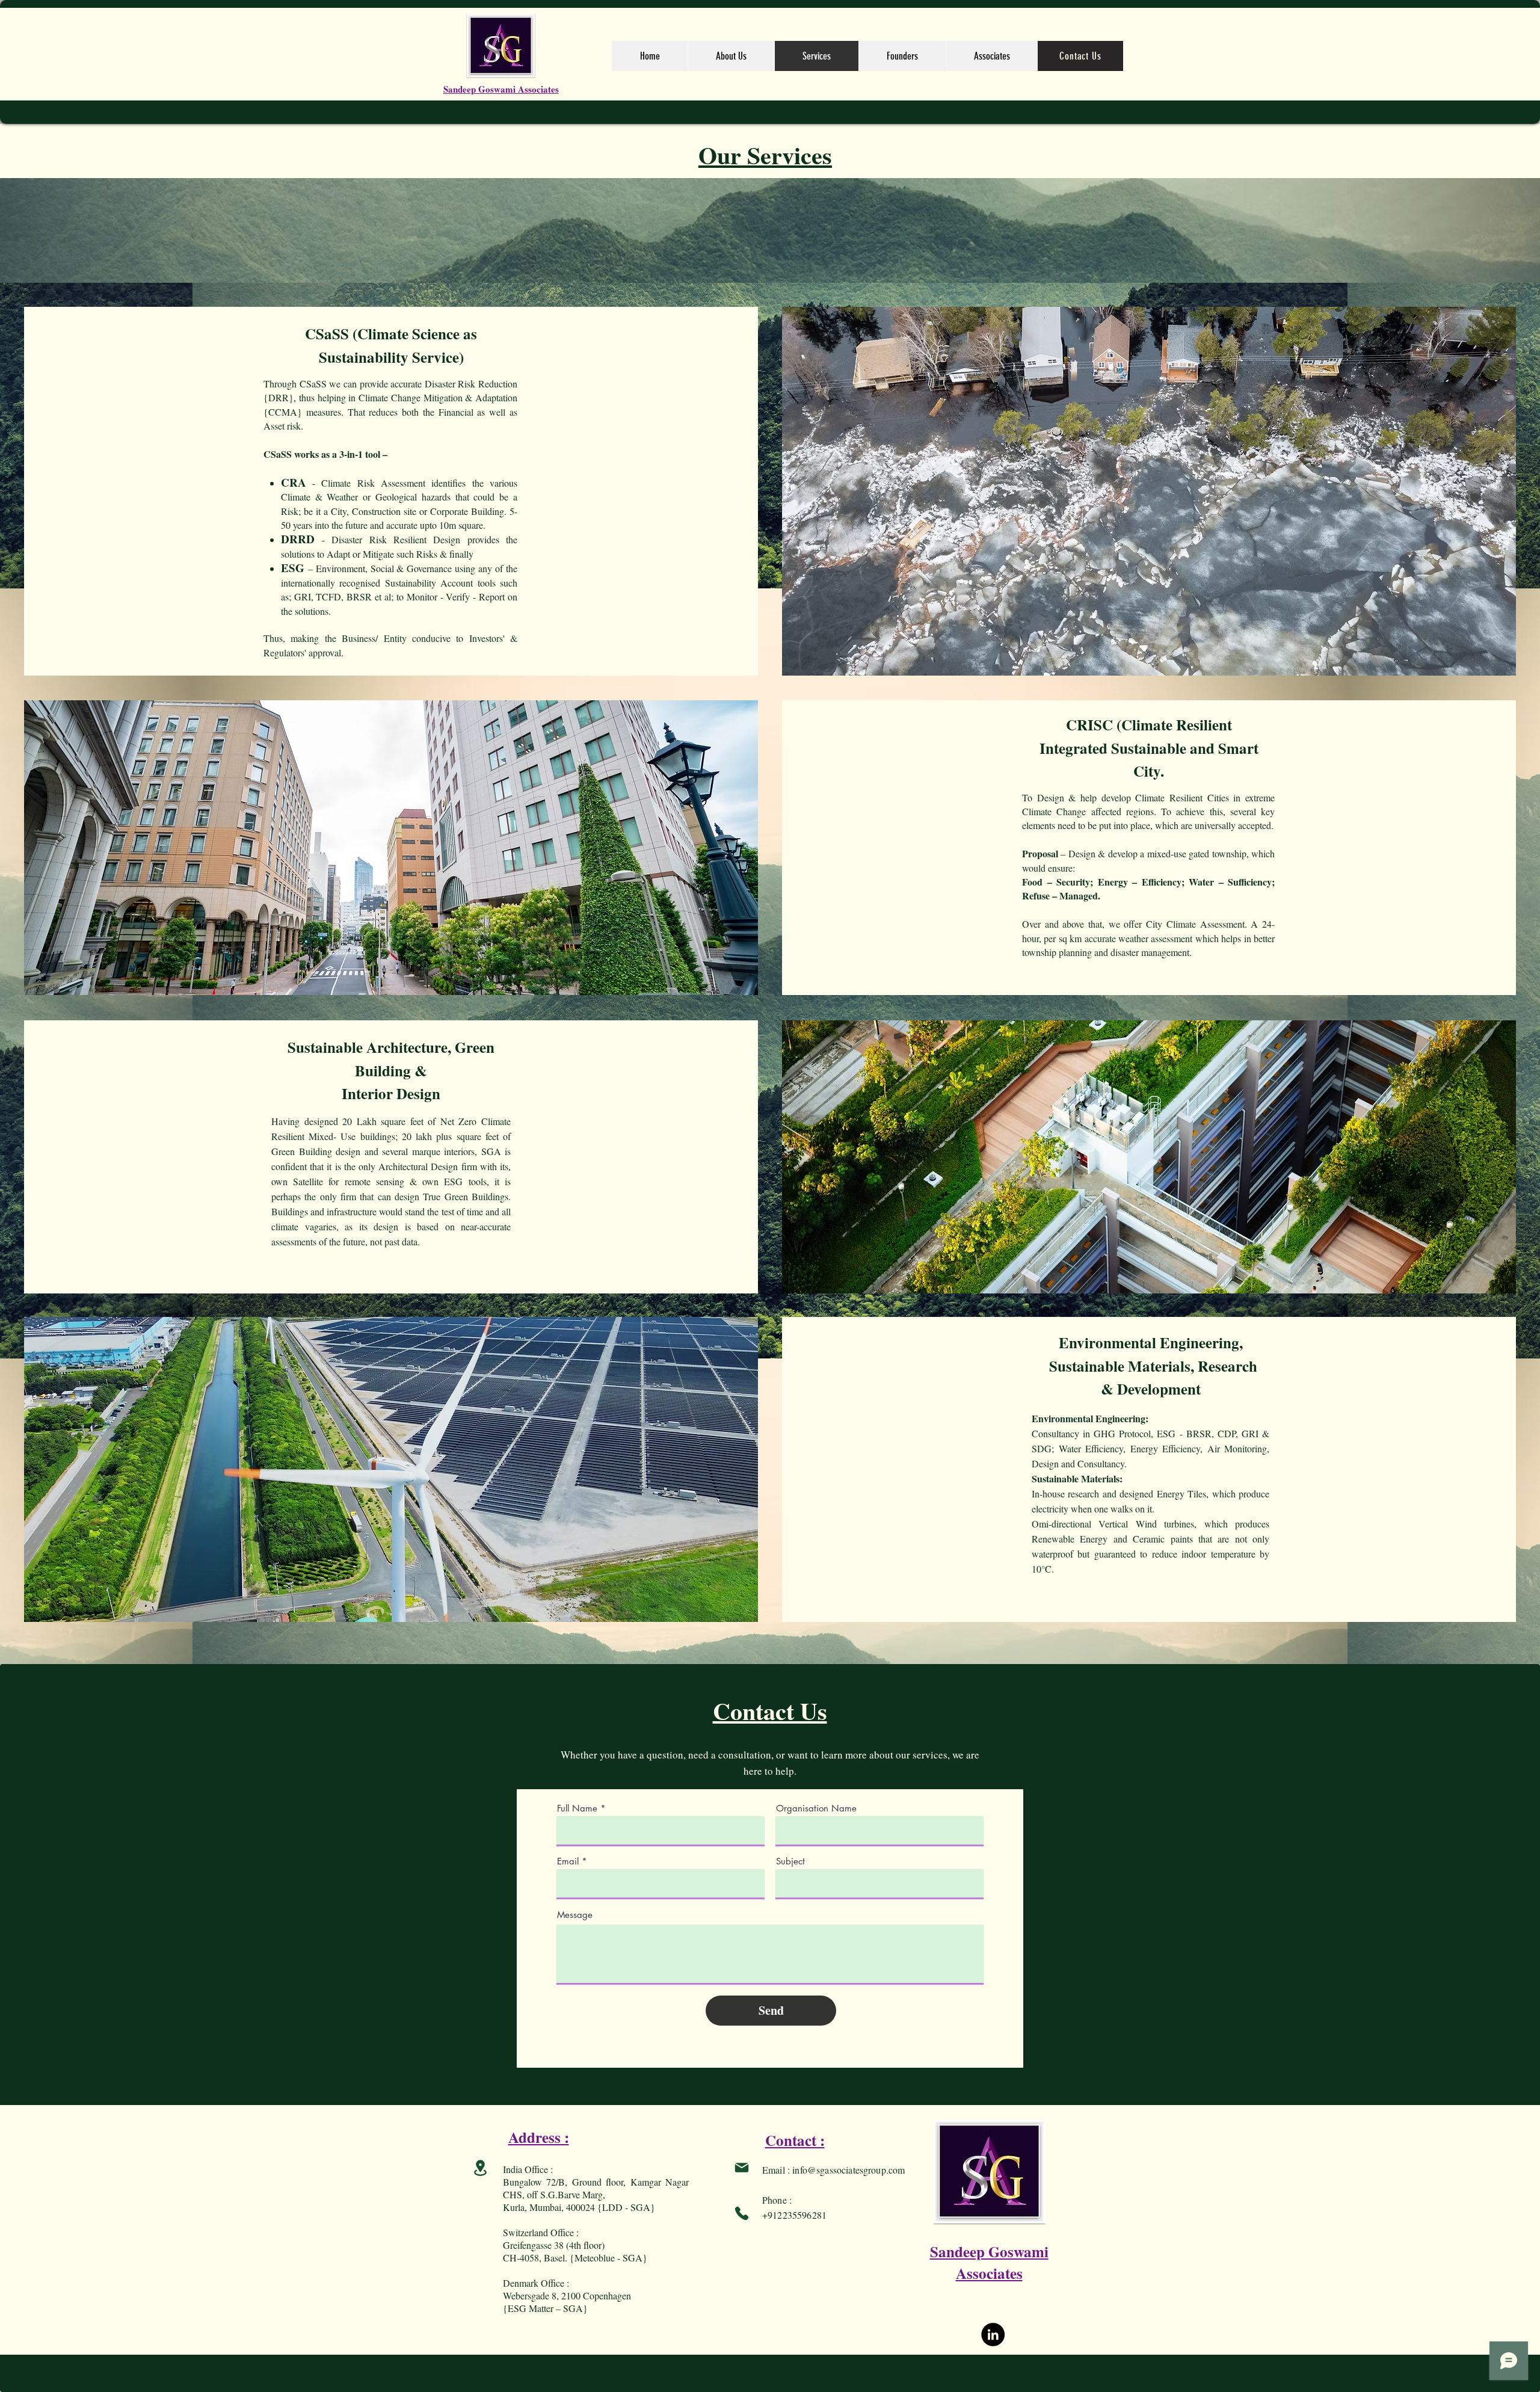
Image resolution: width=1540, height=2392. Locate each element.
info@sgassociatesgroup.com (849, 2170)
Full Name (577, 1808)
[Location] (480, 2168)
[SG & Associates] (742, 2213)
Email (568, 1861)
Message (575, 1915)
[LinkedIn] (993, 2335)
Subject (790, 1861)
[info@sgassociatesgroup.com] (742, 2168)
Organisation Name (816, 1808)
